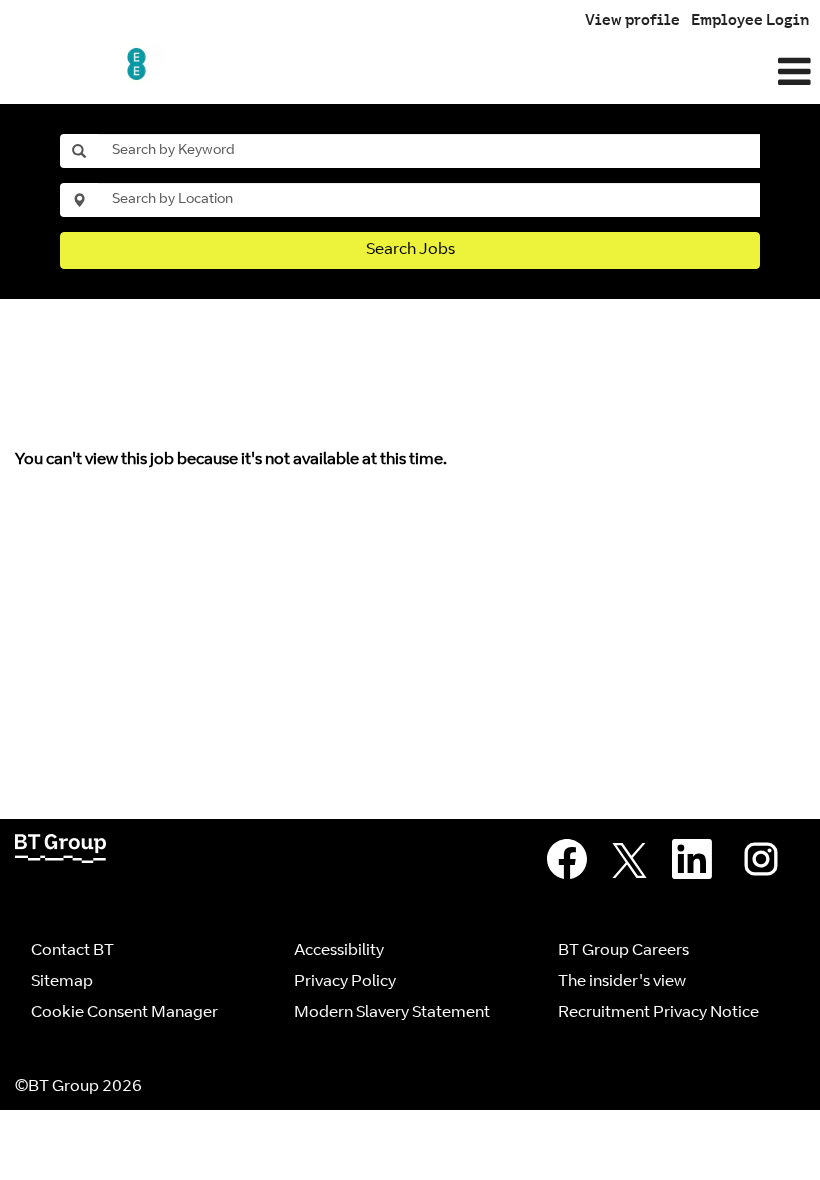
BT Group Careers (623, 951)
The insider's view (622, 982)
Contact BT (72, 951)
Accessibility (339, 951)
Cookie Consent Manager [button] (124, 1013)
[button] (546, 73)
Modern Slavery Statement (392, 1013)
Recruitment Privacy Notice (658, 1013)
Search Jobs (410, 250)
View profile (632, 21)
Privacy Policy (345, 982)
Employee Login (750, 21)
